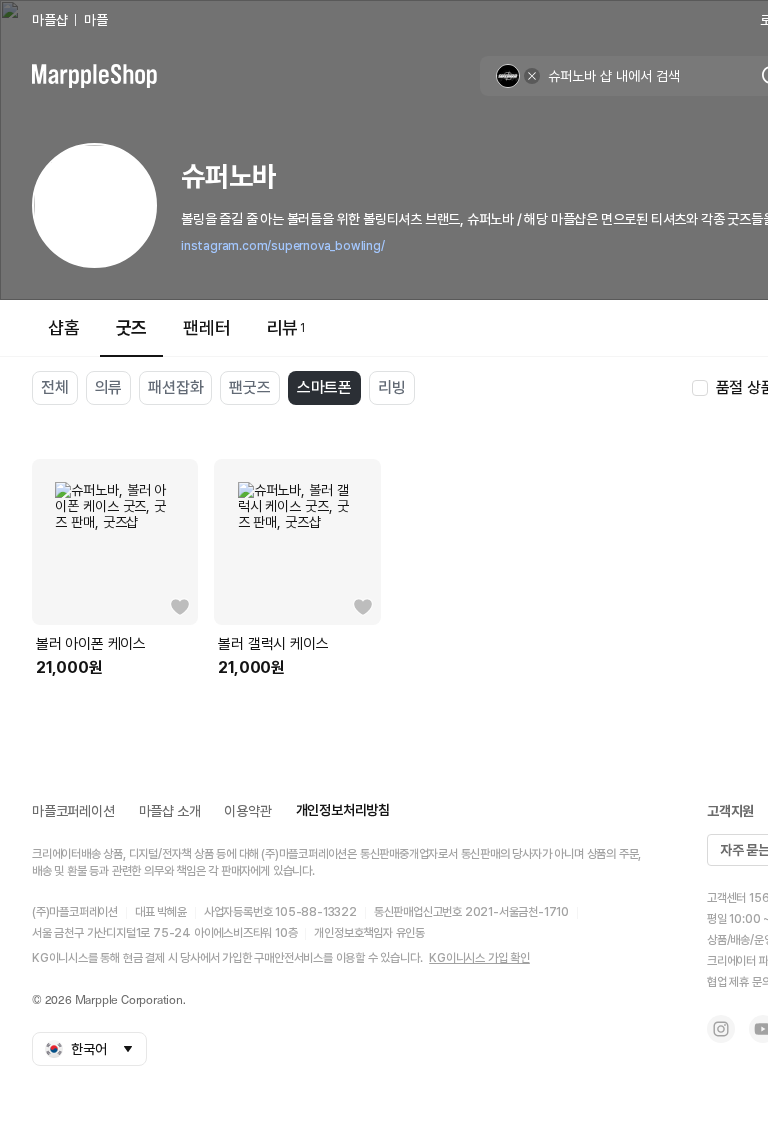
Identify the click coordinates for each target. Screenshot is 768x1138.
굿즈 (132, 327)
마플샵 (49, 20)
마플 (96, 20)
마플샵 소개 (170, 811)
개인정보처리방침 (343, 810)
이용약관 (247, 811)
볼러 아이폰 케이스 (91, 644)
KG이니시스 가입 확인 (479, 958)
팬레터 (206, 327)
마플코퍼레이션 (73, 811)
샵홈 (64, 327)
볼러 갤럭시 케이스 (273, 644)
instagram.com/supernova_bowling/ (283, 246)
